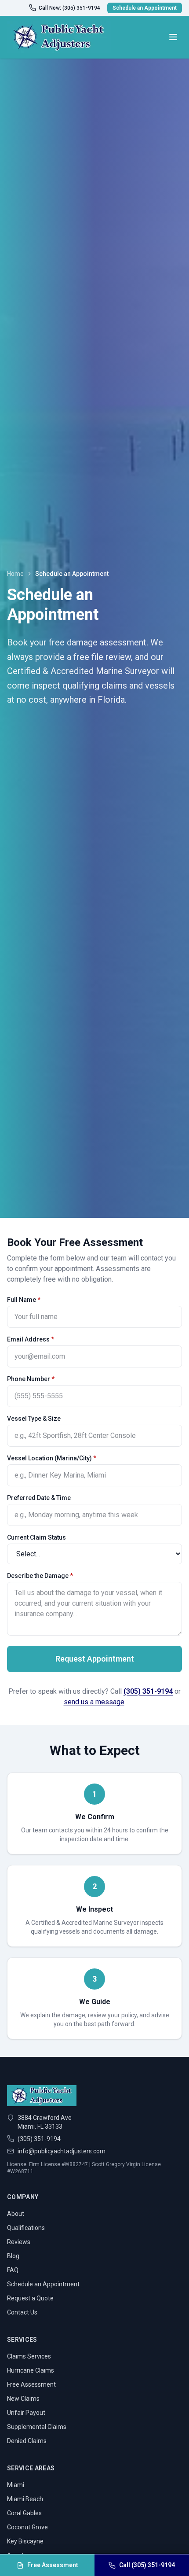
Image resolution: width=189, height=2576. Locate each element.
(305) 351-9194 (148, 1691)
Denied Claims (27, 2441)
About (16, 2214)
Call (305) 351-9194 (147, 2565)
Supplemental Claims (37, 2427)
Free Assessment (31, 2384)
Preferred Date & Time (39, 1498)
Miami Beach (25, 2499)
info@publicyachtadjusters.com (62, 2151)
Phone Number (31, 1379)
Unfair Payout (26, 2413)
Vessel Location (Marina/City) (52, 1458)
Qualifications (26, 2228)
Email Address (31, 1339)
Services (22, 2340)
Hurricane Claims (31, 2370)
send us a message (94, 1702)
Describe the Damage (40, 1576)
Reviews (19, 2242)
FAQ (13, 2270)
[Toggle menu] (173, 37)
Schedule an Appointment (145, 8)
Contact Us (22, 2312)
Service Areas (31, 2468)
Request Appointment (95, 1659)
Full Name (24, 1300)
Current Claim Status (36, 1537)
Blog (13, 2256)
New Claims (23, 2399)
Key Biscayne (25, 2541)
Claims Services (29, 2356)
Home (15, 574)
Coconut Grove (27, 2527)
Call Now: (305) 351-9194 (69, 8)
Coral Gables (24, 2513)
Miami (16, 2485)
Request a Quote (30, 2298)
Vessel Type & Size (34, 1419)
